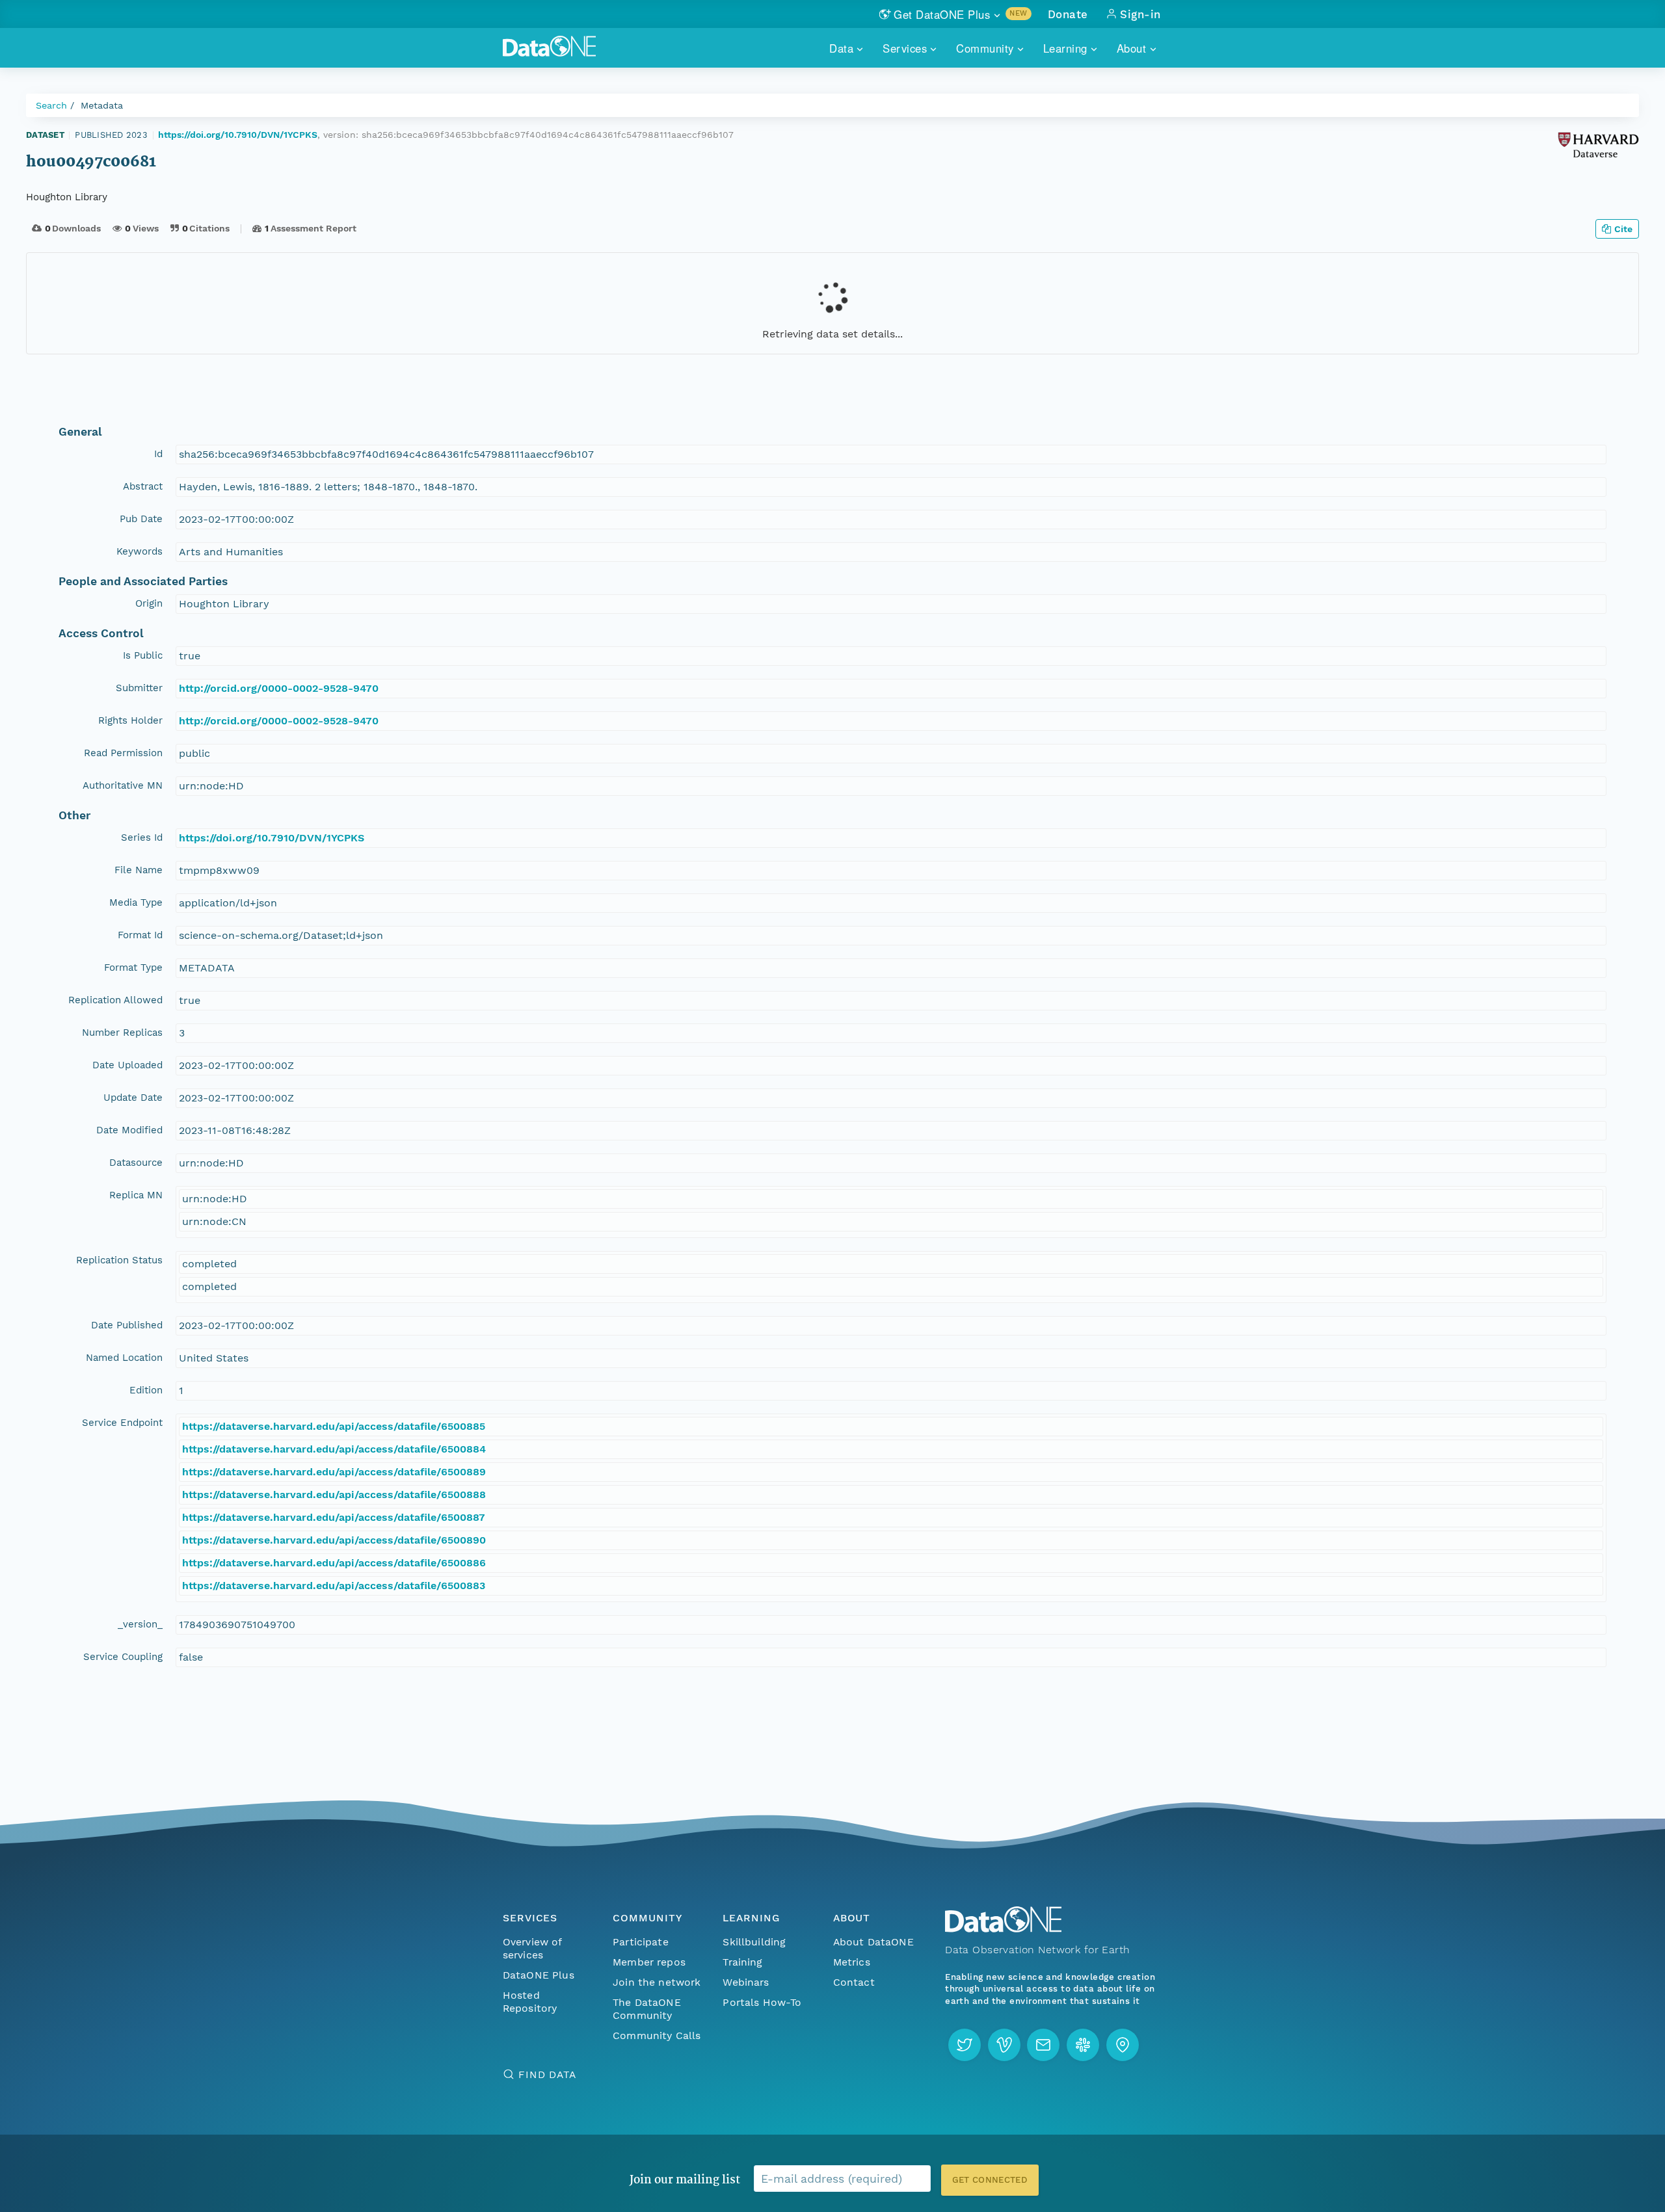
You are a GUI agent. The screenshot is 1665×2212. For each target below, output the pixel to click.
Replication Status (119, 1260)
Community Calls (657, 2035)
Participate (641, 1942)
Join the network (657, 1982)
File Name (139, 870)
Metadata (102, 105)
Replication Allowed (115, 1000)
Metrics (852, 1962)
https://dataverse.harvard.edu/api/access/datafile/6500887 (334, 1517)
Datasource (136, 1163)
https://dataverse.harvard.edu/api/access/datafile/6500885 (334, 1426)
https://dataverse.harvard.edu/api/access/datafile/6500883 (334, 1586)
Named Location (124, 1358)
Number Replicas (122, 1033)
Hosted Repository (530, 2002)
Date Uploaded (127, 1065)
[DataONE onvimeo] (1004, 2045)
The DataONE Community (647, 2009)
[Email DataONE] (1043, 2045)
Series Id (142, 837)
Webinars (746, 1982)
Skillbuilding (754, 1942)
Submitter (139, 688)
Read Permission (123, 753)
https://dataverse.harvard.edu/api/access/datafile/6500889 (334, 1472)
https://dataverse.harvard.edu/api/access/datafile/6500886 (334, 1563)
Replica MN (136, 1195)
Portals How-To (762, 2002)
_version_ (140, 1624)
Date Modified (129, 1130)
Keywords (140, 551)
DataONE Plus (539, 1975)
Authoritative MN (123, 785)
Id (158, 454)
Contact (854, 1982)
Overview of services (532, 1948)
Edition (146, 1390)
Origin (149, 603)
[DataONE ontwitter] (965, 2045)
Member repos (649, 1962)
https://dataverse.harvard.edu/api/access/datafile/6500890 (334, 1540)
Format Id (140, 935)
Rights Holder (130, 720)
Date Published (127, 1325)
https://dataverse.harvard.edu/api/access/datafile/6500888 (334, 1494)
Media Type (136, 902)
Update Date (133, 1098)
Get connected (990, 2180)
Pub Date (141, 519)
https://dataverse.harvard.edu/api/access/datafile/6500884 (334, 1449)
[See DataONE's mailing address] (1123, 2045)
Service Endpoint (122, 1423)
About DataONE (873, 1942)
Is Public (143, 655)
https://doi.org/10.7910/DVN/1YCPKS (238, 135)
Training (742, 1962)
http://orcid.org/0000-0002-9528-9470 (279, 688)
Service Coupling (123, 1657)
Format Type (133, 968)
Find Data (547, 2074)
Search (51, 105)
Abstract (143, 486)
